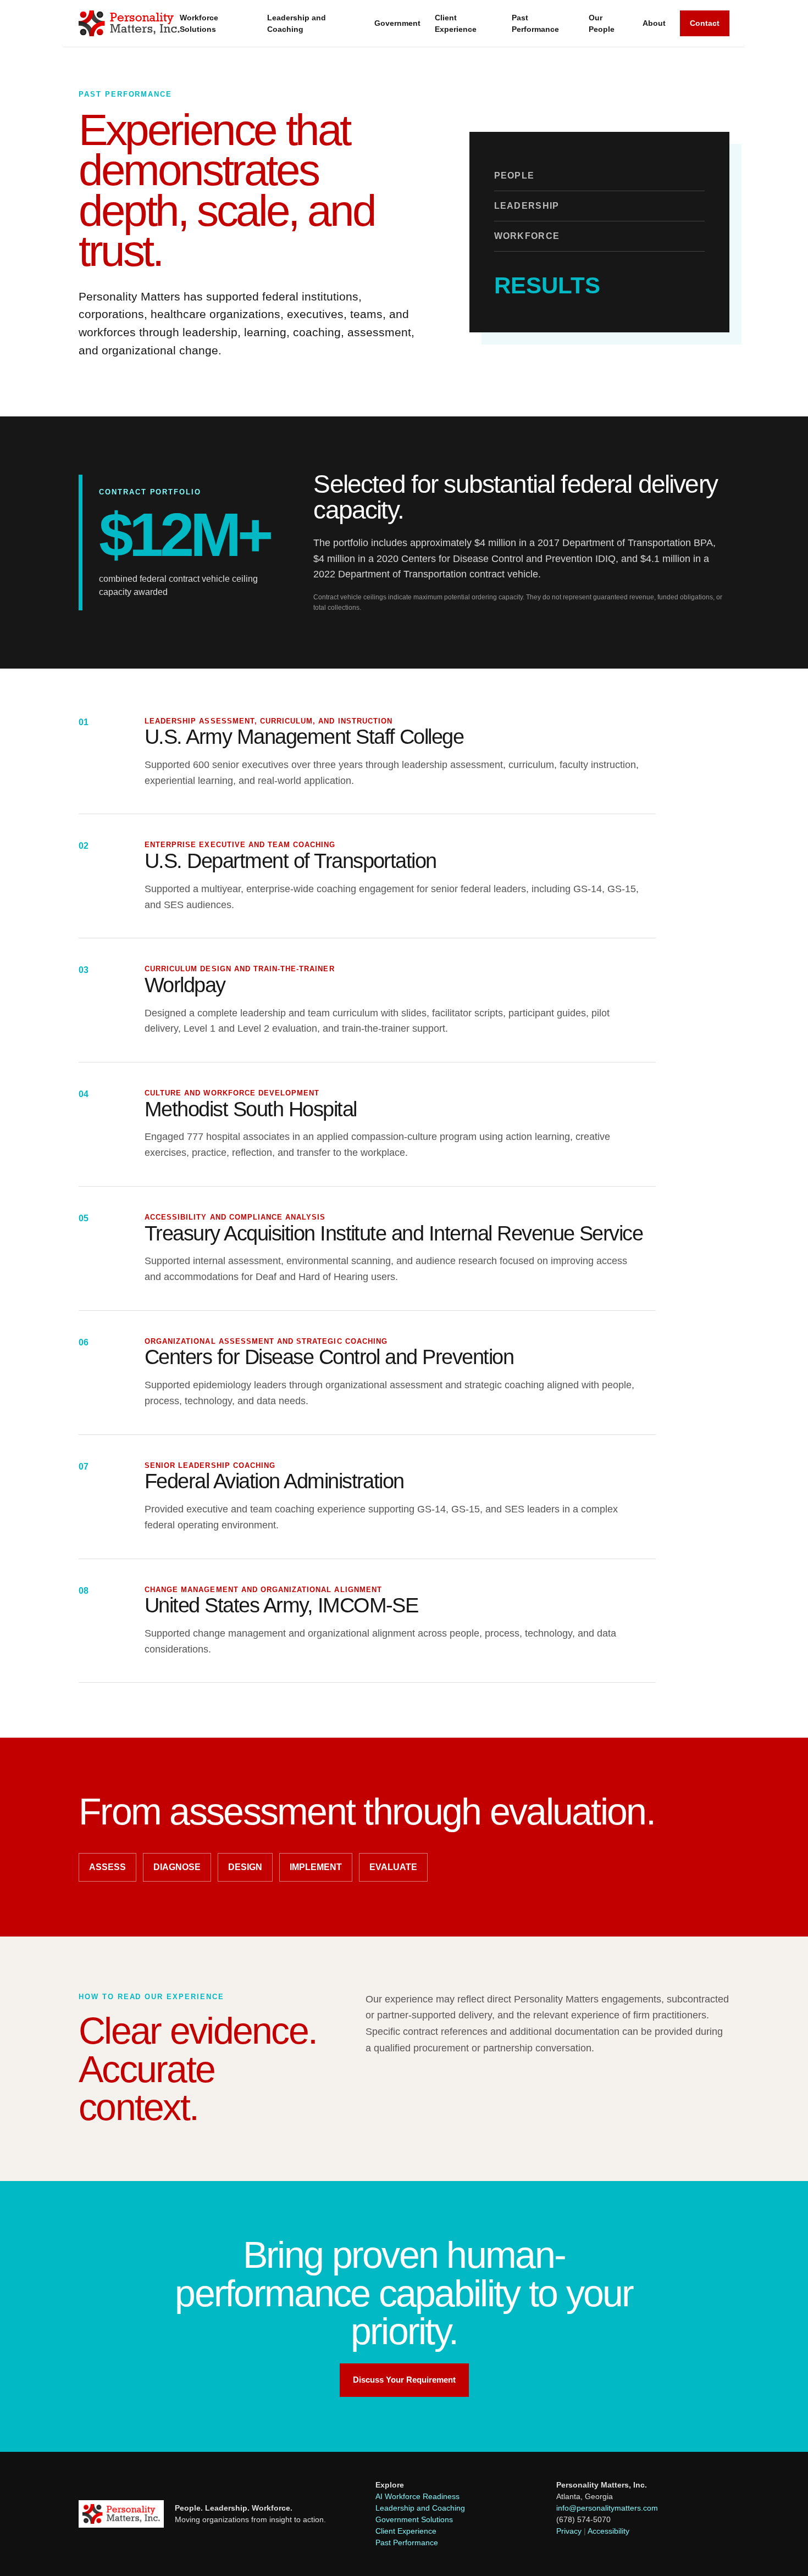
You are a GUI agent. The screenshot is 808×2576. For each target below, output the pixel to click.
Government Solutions (414, 2519)
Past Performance (535, 23)
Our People (602, 23)
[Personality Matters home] (129, 23)
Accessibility (608, 2531)
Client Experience (456, 23)
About (654, 23)
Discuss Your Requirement (404, 2380)
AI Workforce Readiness (417, 2496)
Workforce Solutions (199, 23)
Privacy (569, 2531)
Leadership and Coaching (297, 23)
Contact (705, 23)
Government (397, 23)
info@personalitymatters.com (607, 2508)
